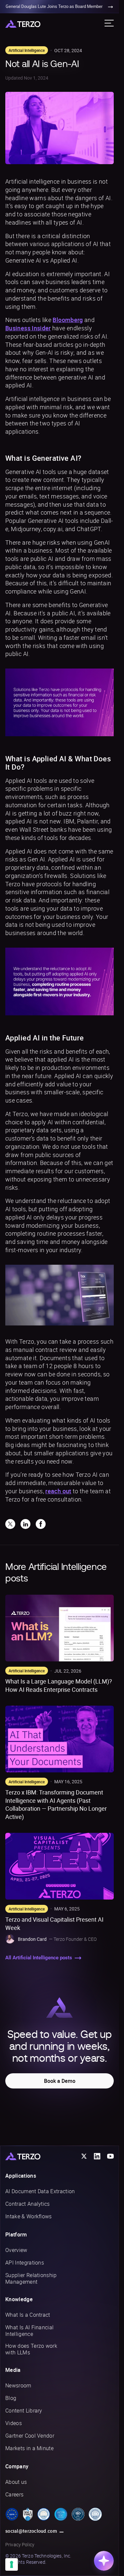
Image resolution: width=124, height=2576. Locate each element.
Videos (14, 2423)
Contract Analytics (28, 2204)
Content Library (24, 2411)
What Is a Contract (28, 2315)
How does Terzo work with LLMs (31, 2349)
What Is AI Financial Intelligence (29, 2331)
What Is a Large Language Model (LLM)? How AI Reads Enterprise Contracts (59, 1685)
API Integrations (25, 2263)
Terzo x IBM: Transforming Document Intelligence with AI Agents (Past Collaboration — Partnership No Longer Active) (56, 1804)
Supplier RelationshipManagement (31, 2278)
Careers (14, 2494)
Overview (16, 2250)
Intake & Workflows (29, 2216)
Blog (11, 2398)
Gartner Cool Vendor (30, 2436)
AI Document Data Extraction (40, 2191)
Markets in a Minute (29, 2448)
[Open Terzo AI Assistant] (104, 2561)
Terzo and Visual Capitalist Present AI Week (54, 1923)
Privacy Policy (20, 2544)
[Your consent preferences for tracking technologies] (12, 2564)
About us (16, 2482)
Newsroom (18, 2385)
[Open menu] (109, 23)
